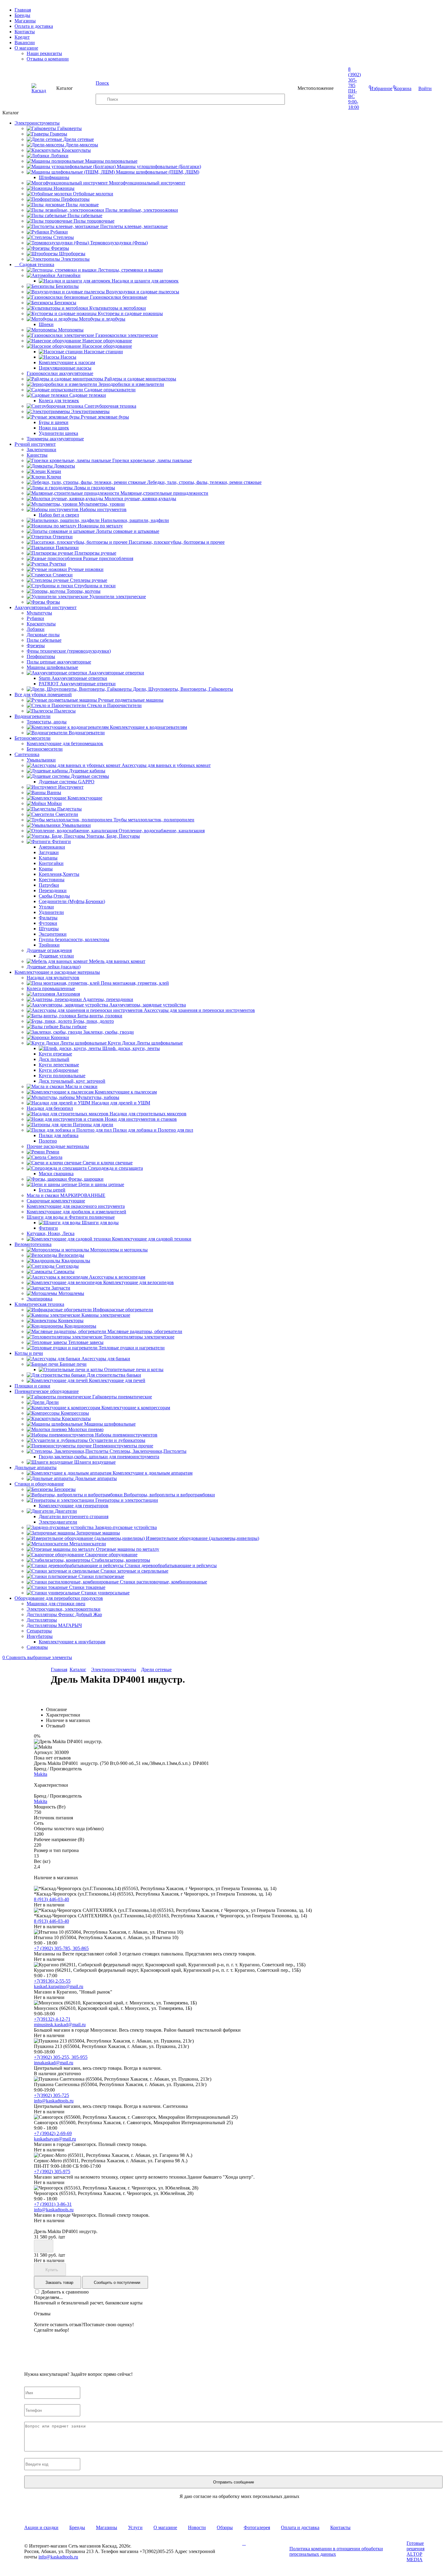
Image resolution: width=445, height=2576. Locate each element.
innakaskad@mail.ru (54, 2063)
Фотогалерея (257, 2527)
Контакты (25, 32)
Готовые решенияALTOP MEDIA (415, 2551)
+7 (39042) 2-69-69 (53, 2133)
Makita (41, 1774)
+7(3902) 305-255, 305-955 (61, 2057)
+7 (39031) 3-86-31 (53, 2204)
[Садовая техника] (249, 2543)
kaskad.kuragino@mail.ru (59, 1986)
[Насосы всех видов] (266, 2543)
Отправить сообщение (234, 2482)
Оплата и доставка (34, 26)
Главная (23, 10)
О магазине (26, 48)
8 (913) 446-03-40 (51, 1899)
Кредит (22, 37)
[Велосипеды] (233, 2560)
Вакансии (25, 42)
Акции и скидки (41, 2527)
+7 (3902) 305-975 (52, 2172)
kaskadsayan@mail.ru (55, 2139)
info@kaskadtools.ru (54, 2101)
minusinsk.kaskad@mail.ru (60, 2025)
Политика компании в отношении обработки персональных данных (336, 2551)
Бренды (22, 15)
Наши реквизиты (44, 53)
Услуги (135, 2527)
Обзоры (225, 2527)
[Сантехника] (249, 2560)
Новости (197, 2527)
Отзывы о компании (48, 59)
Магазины (25, 21)
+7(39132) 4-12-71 (52, 2019)
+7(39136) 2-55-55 (52, 1981)
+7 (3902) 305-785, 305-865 (61, 1948)
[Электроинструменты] (233, 2543)
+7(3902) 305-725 (51, 2095)
